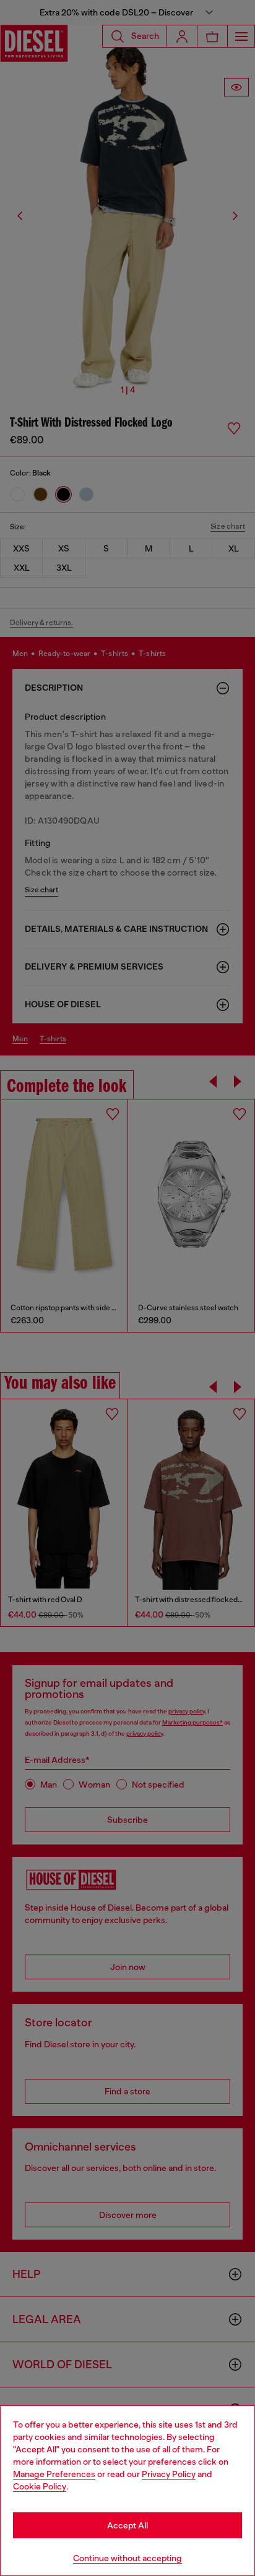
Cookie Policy (40, 2486)
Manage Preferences (54, 2474)
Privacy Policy (169, 2474)
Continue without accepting (127, 2558)
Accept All (127, 2525)
